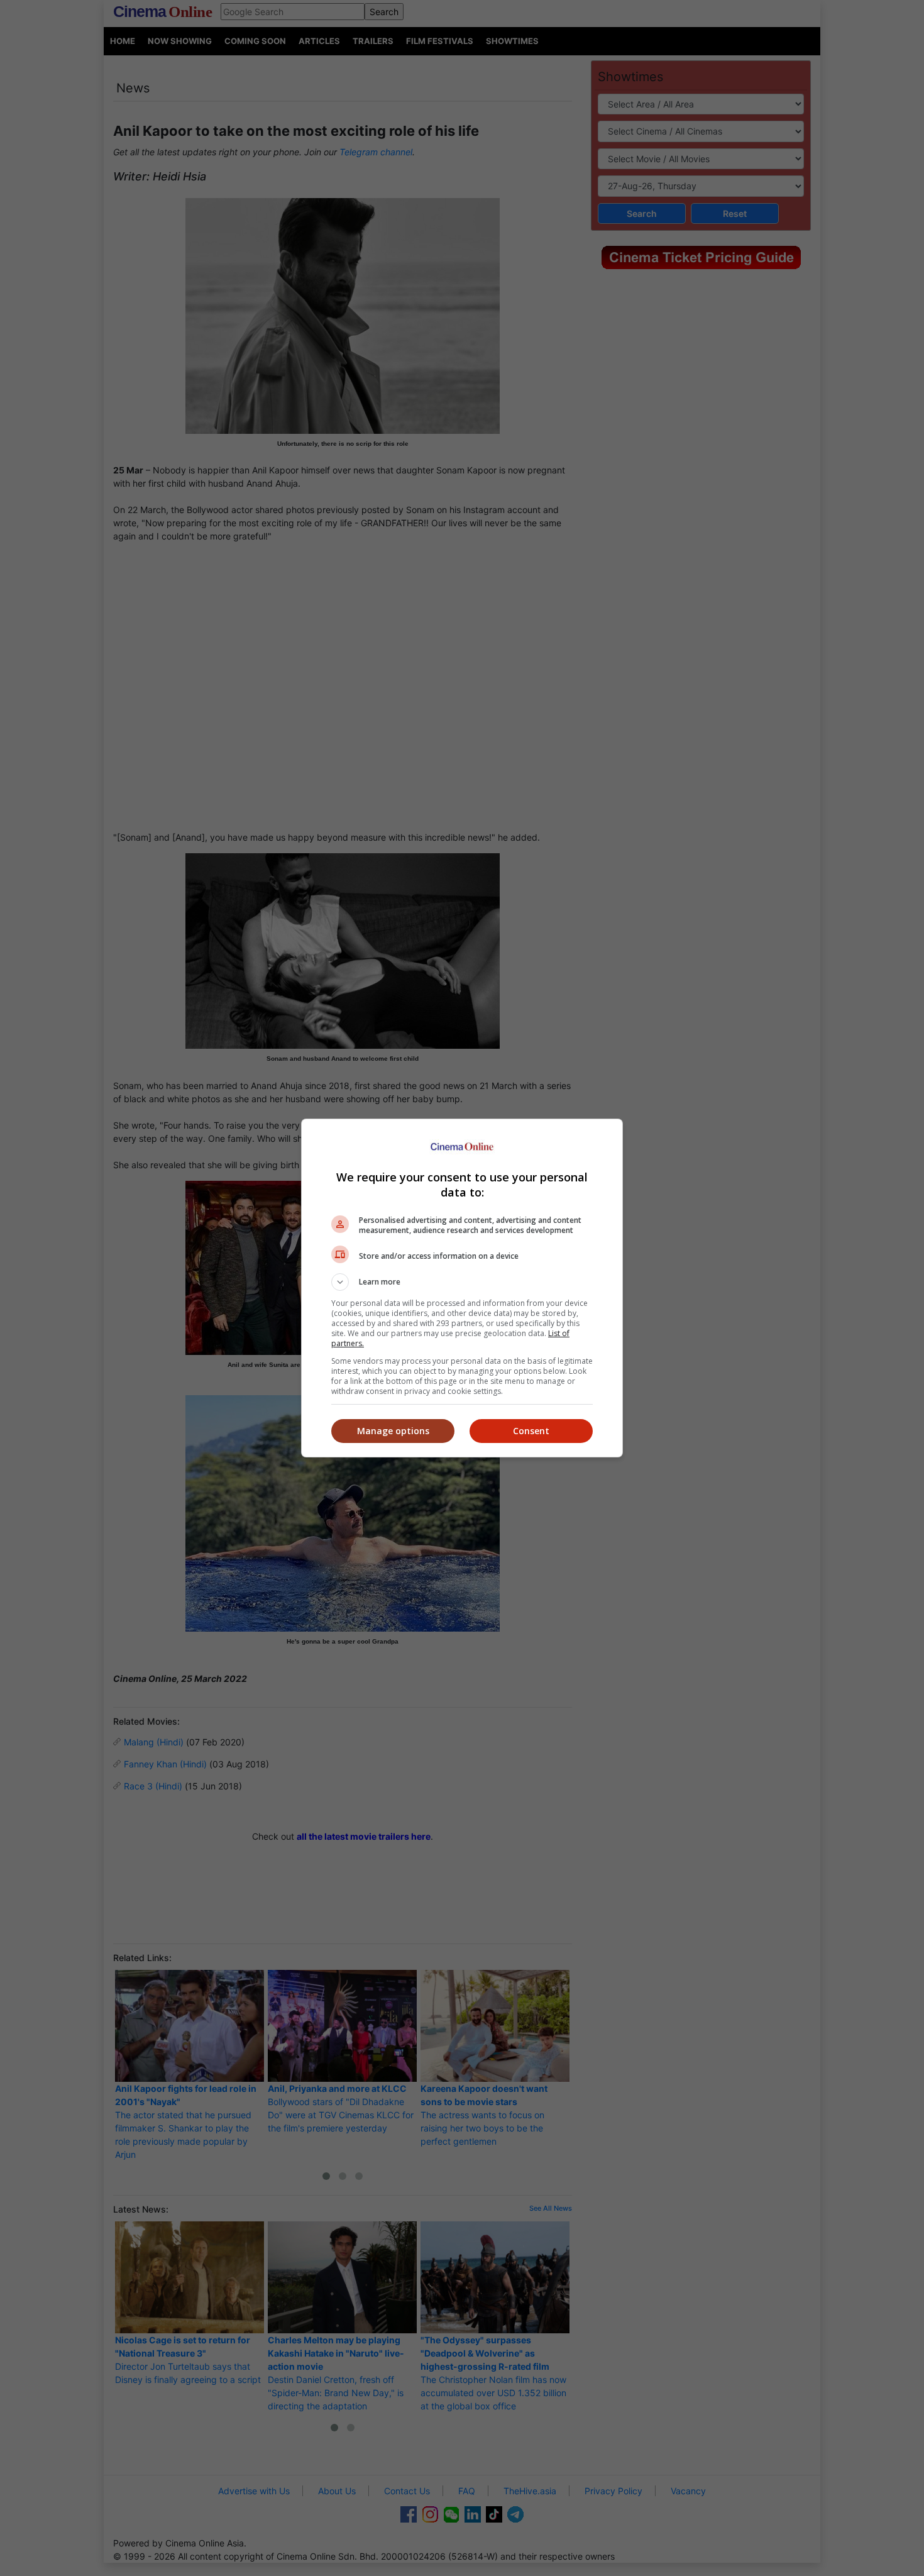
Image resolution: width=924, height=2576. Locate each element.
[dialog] (462, 1288)
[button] (462, 1282)
